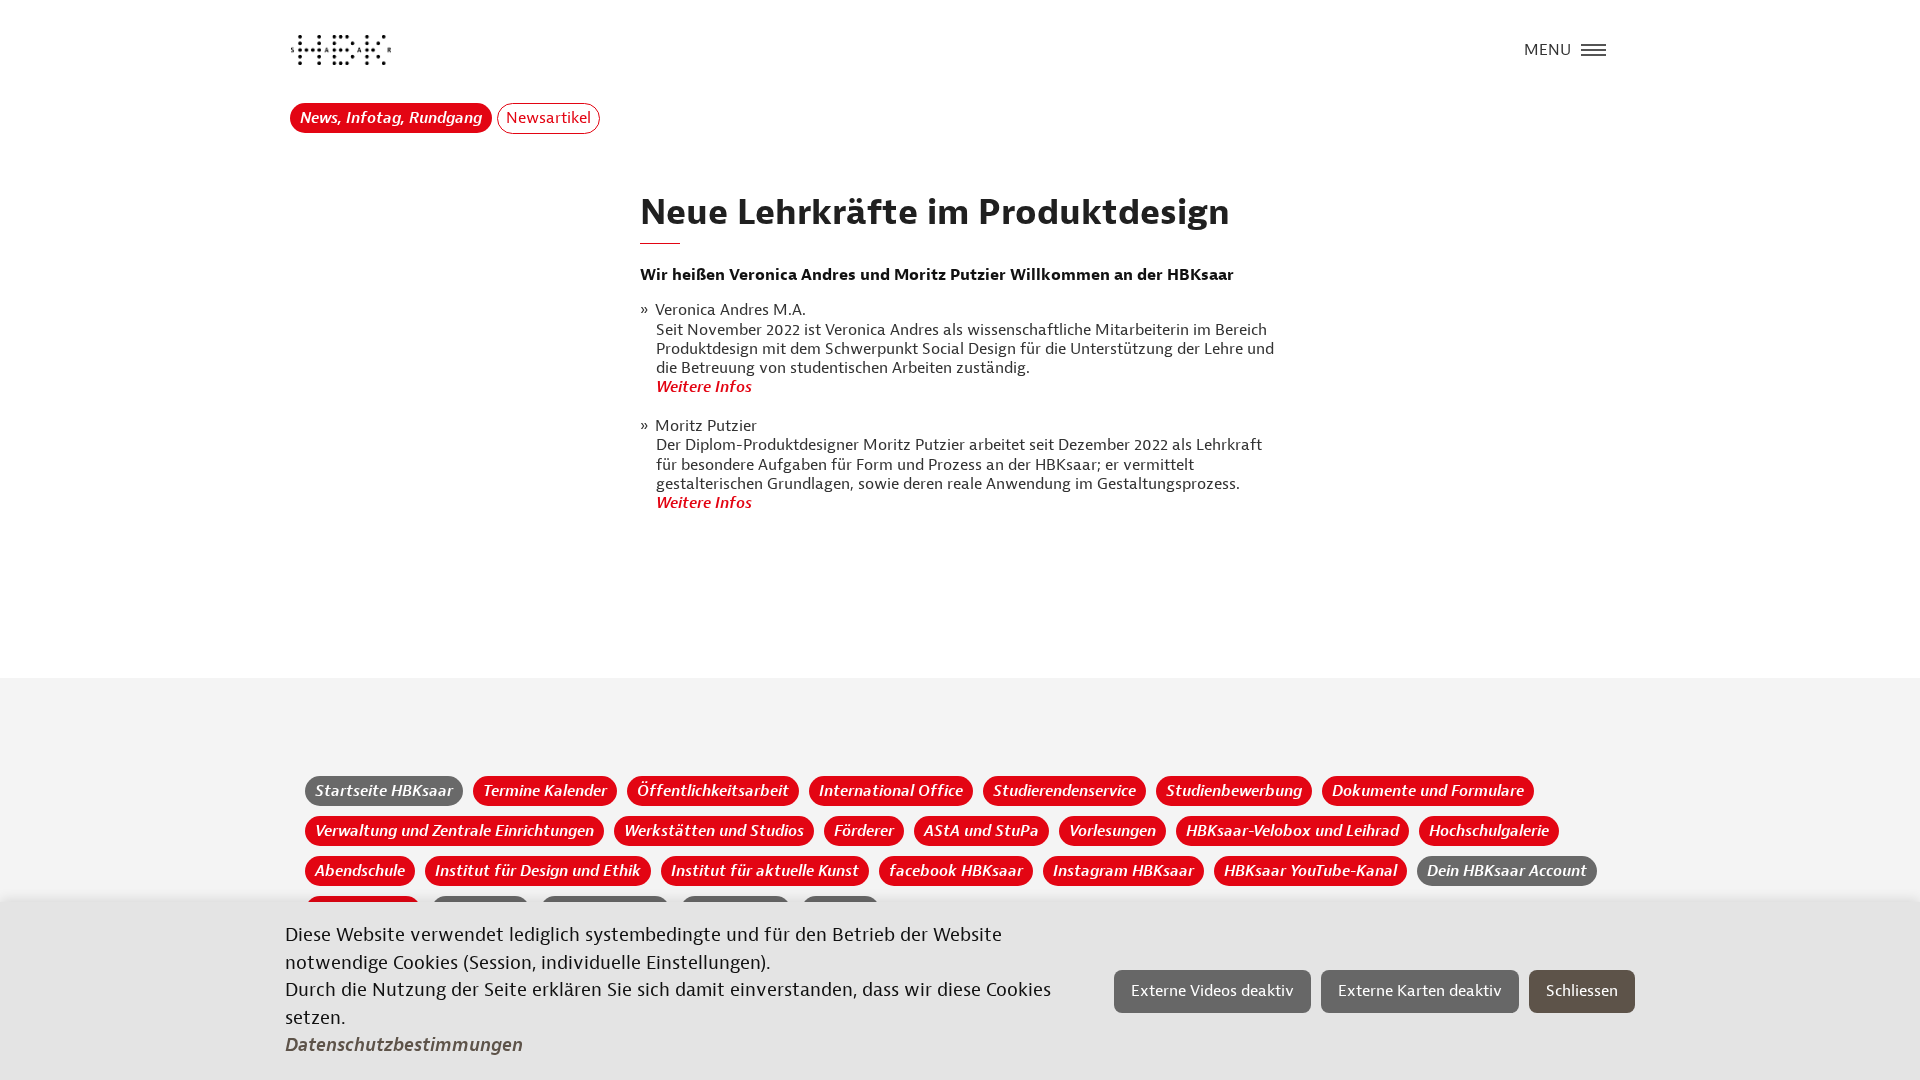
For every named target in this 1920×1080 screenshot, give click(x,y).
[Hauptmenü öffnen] (1593, 48)
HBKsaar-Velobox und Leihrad (1292, 831)
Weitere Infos (706, 387)
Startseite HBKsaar (384, 791)
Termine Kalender (545, 791)
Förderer (864, 831)
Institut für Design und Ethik (538, 871)
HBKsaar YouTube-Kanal (1310, 871)
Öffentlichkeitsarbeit (713, 791)
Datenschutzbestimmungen (404, 1045)
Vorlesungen (1112, 831)
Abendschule (360, 871)
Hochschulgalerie (1489, 831)
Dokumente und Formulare (1428, 791)
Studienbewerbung (1234, 791)
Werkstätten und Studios (714, 831)
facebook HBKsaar (956, 871)
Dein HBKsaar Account (1507, 871)
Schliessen (1582, 991)
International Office (891, 791)
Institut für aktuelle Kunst (765, 871)
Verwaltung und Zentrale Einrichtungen (454, 831)
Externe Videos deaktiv (1212, 991)
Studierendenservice (1064, 791)
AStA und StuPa (981, 831)
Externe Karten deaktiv (1420, 991)
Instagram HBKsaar (1123, 871)
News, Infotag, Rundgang (391, 118)
